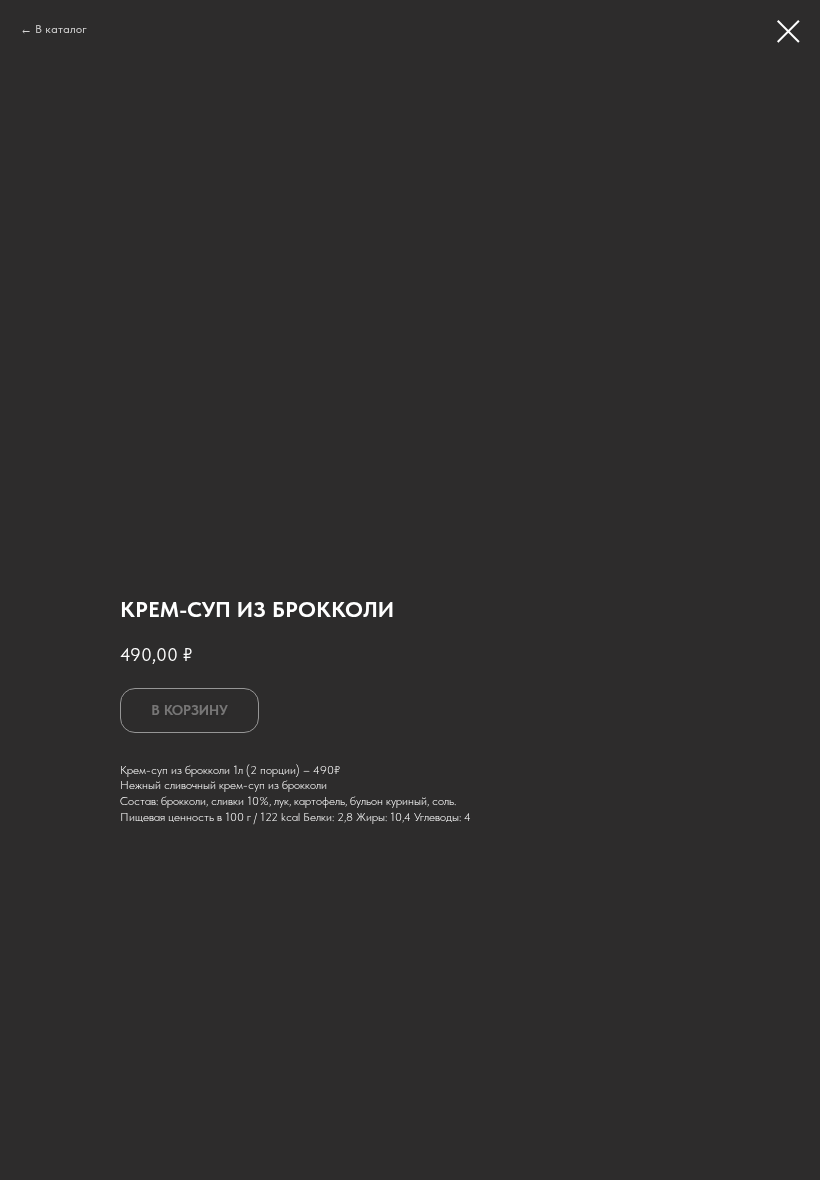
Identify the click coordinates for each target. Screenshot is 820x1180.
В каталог (61, 29)
